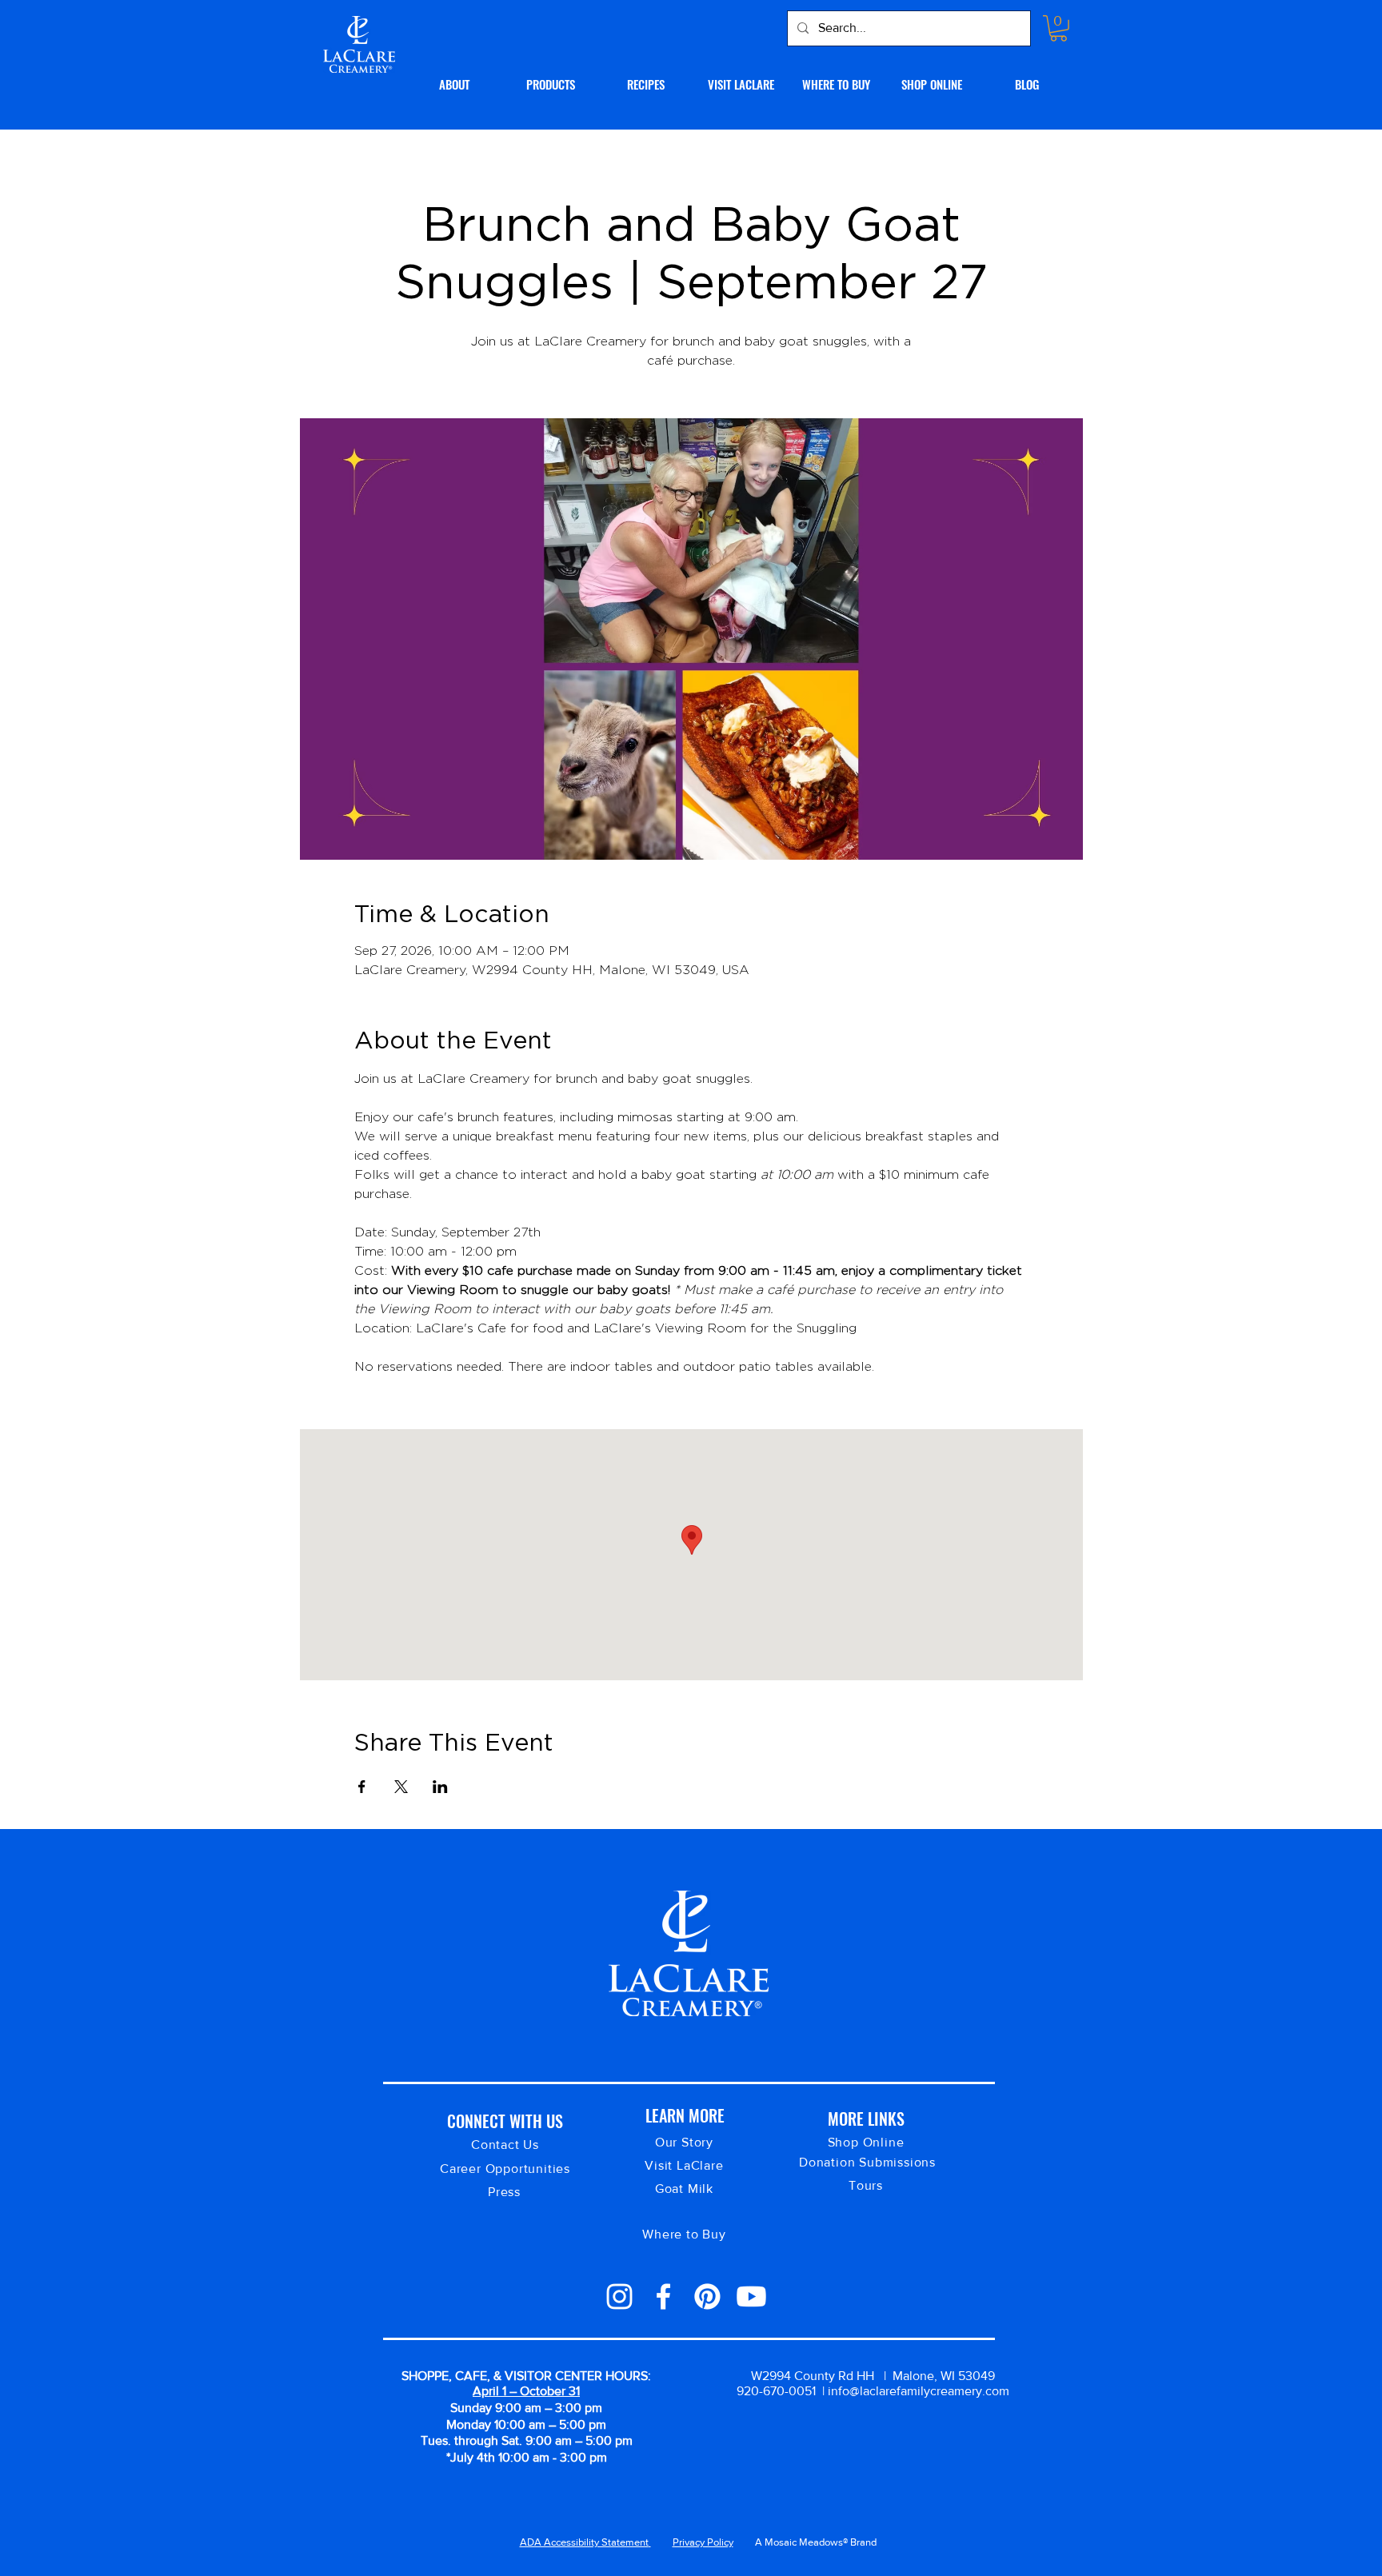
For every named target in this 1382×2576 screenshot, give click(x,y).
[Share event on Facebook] (362, 1787)
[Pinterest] (707, 2296)
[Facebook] (663, 2296)
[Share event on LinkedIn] (440, 1787)
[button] (1058, 28)
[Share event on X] (401, 1787)
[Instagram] (619, 2296)
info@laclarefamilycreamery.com (919, 2391)
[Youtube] (751, 2296)
